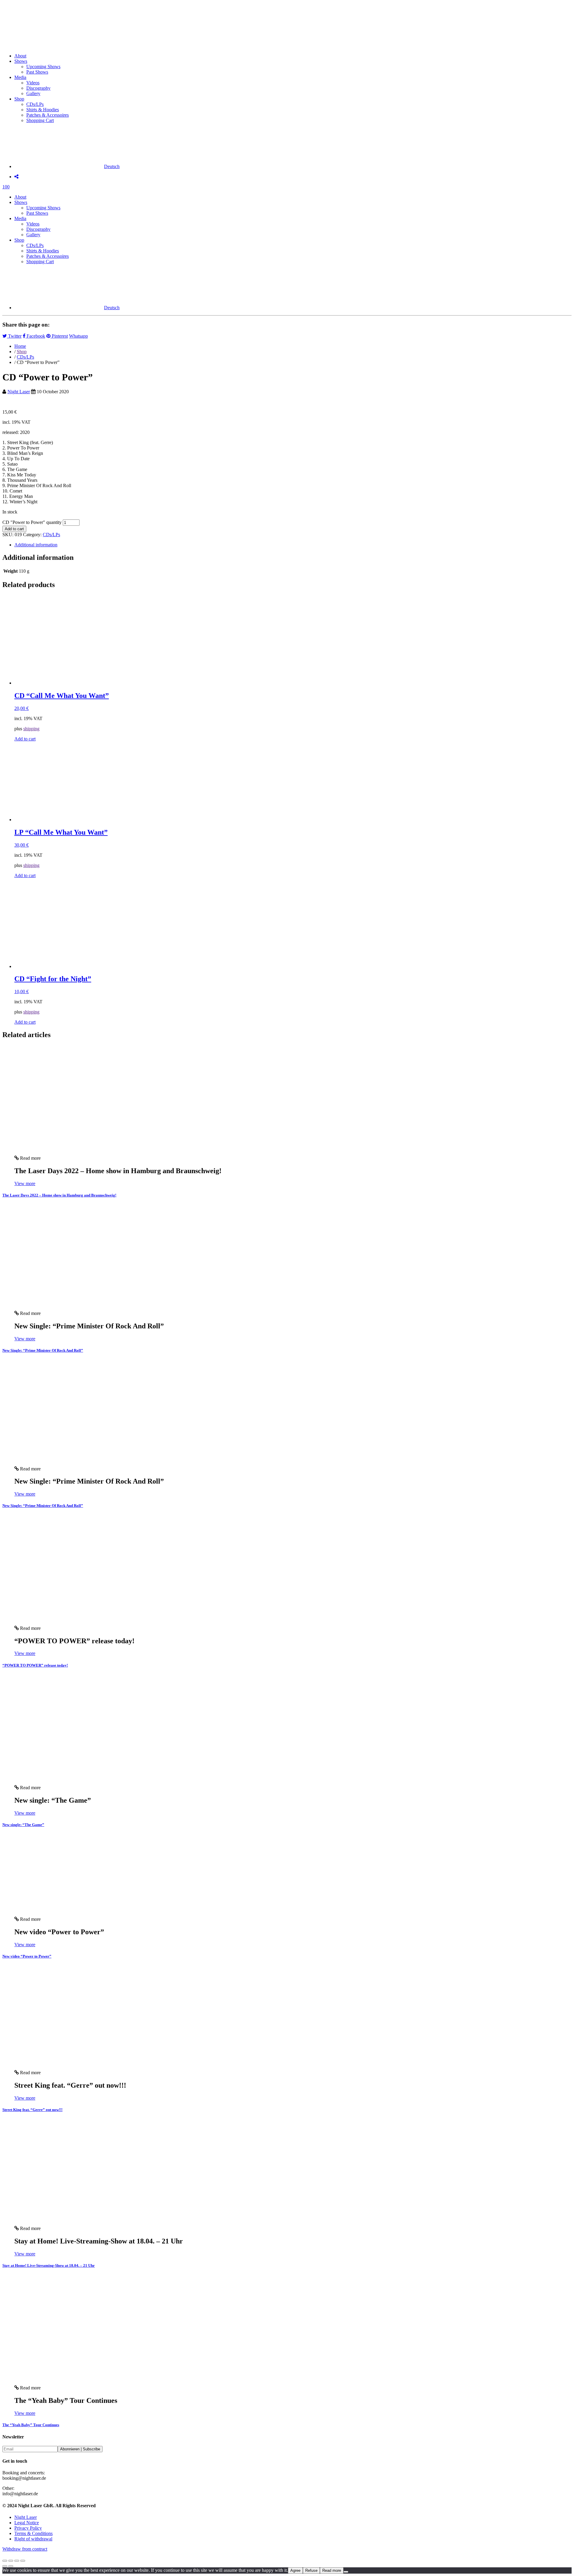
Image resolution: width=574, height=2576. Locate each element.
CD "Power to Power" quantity (32, 522)
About (20, 56)
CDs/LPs (35, 104)
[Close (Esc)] (23, 2561)
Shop (19, 99)
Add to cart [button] (25, 739)
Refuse (311, 2570)
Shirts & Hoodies (43, 110)
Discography (38, 88)
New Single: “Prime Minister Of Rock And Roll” (43, 1350)
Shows (21, 61)
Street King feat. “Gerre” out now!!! (32, 2110)
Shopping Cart (40, 120)
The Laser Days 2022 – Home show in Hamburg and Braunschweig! (59, 1195)
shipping (31, 729)
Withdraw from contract (25, 2549)
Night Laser (19, 392)
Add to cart (14, 529)
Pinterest (59, 336)
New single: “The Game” (23, 1825)
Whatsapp (78, 336)
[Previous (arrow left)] (5, 2566)
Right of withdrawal (33, 2539)
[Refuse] (346, 2572)
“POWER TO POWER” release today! (35, 1665)
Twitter (14, 336)
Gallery (33, 93)
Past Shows (37, 72)
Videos (33, 83)
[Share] (17, 2561)
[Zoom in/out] (5, 2561)
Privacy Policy (28, 2528)
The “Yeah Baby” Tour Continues (31, 2425)
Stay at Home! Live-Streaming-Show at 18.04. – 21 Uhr (49, 2265)
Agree (295, 2570)
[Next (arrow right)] (11, 2566)
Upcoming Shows (43, 67)
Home (20, 346)
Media (20, 77)
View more (25, 1183)
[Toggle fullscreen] (11, 2561)
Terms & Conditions (33, 2533)
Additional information (36, 545)
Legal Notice (27, 2523)
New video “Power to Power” (27, 1956)
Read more (332, 2570)
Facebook (35, 336)
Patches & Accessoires (48, 115)
